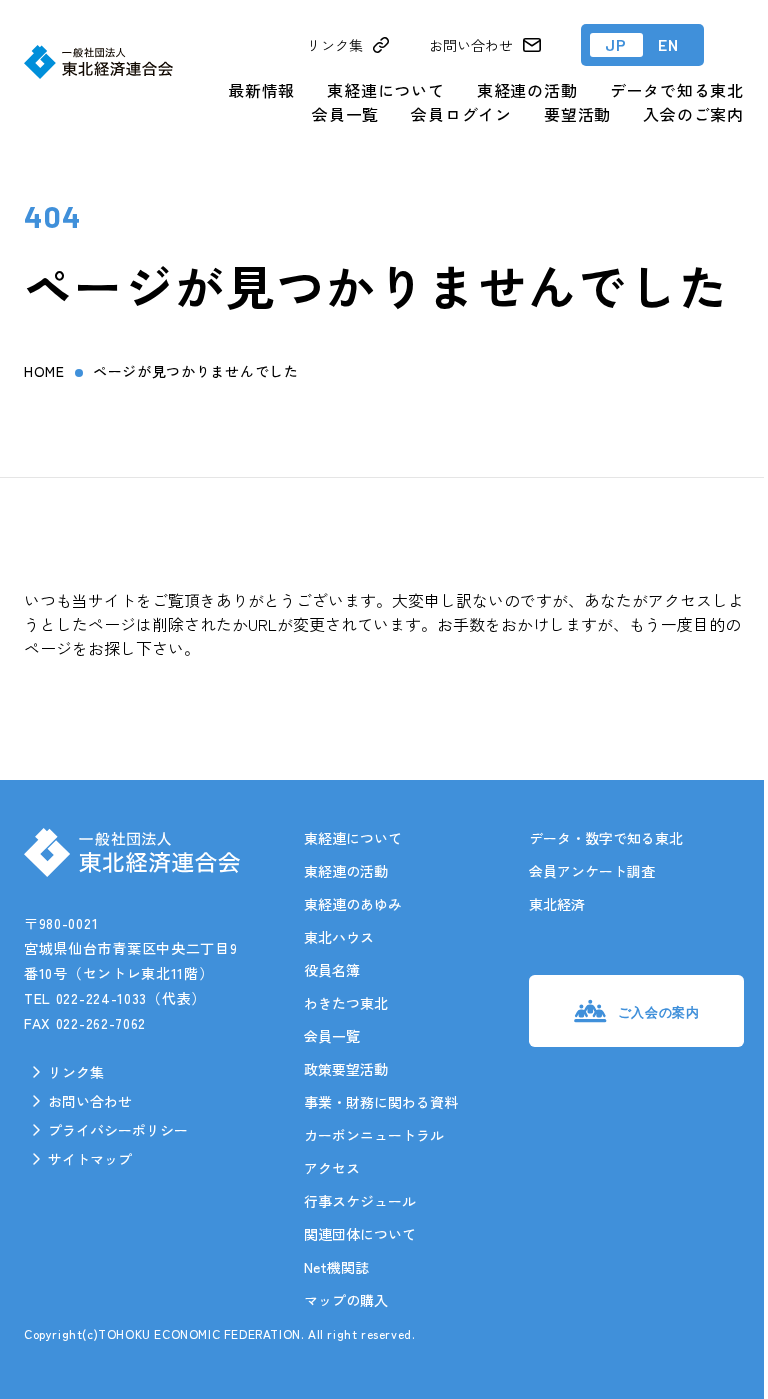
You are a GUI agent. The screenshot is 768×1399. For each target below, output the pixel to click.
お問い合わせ (90, 1101)
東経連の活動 (527, 90)
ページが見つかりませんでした (196, 371)
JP (616, 44)
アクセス (332, 1168)
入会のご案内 (693, 114)
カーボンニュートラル (374, 1135)
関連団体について (360, 1234)
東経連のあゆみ (353, 904)
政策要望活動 (346, 1069)
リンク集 (76, 1072)
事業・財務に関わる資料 (381, 1102)
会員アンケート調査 (592, 871)
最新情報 (261, 90)
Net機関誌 (336, 1267)
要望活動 (577, 114)
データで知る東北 (677, 90)
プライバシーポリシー (118, 1130)
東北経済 (557, 904)
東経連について (386, 90)
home (44, 371)
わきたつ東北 (346, 1003)
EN (669, 44)
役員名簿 (332, 970)
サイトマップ (90, 1159)
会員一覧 (345, 114)
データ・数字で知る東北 (606, 838)
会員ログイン (461, 114)
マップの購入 (346, 1300)
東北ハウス (339, 937)
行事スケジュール (360, 1201)
